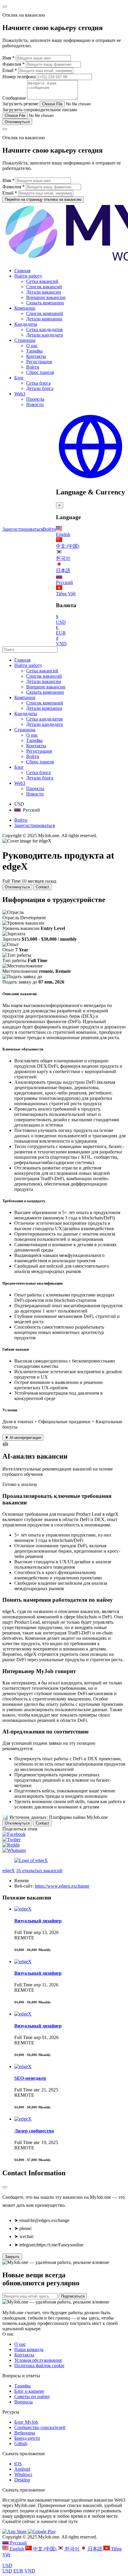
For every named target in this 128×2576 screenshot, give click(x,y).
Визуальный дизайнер (38, 1921)
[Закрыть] (5, 2187)
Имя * (8, 58)
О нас (32, 346)
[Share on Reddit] (11, 1845)
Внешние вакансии (46, 297)
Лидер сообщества (34, 2131)
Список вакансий (44, 287)
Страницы (25, 340)
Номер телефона (20, 77)
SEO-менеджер (30, 2078)
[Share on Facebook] (14, 1834)
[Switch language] (90, 479)
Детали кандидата (45, 335)
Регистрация (39, 362)
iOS (18, 2464)
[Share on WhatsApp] (14, 1850)
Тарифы (34, 351)
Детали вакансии (44, 292)
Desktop (22, 2480)
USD (7, 2565)
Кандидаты (26, 324)
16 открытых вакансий (39, 1870)
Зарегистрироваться (23, 529)
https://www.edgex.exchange (62, 1886)
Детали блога (40, 388)
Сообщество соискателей (40, 2427)
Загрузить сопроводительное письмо (40, 110)
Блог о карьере (29, 2391)
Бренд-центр (27, 2438)
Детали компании (44, 319)
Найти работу (28, 276)
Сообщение (14, 98)
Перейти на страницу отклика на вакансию (43, 199)
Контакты (36, 356)
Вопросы (24, 2402)
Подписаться (73, 2296)
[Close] (5, 7)
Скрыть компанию (45, 303)
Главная (22, 271)
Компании (25, 308)
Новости (35, 404)
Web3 (20, 394)
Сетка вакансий (42, 281)
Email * (10, 70)
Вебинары (25, 2433)
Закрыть (12, 2257)
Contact (42, 887)
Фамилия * (14, 64)
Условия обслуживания (38, 2360)
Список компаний (45, 313)
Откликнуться (17, 122)
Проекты (35, 399)
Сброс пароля (40, 372)
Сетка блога (38, 383)
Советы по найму (32, 2396)
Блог (19, 378)
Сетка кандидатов (45, 329)
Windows (23, 2474)
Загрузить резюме (20, 104)
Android (22, 2469)
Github (21, 2443)
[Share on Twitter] (11, 1840)
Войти (33, 367)
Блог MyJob (26, 2422)
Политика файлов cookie (39, 2366)
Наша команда (29, 2349)
